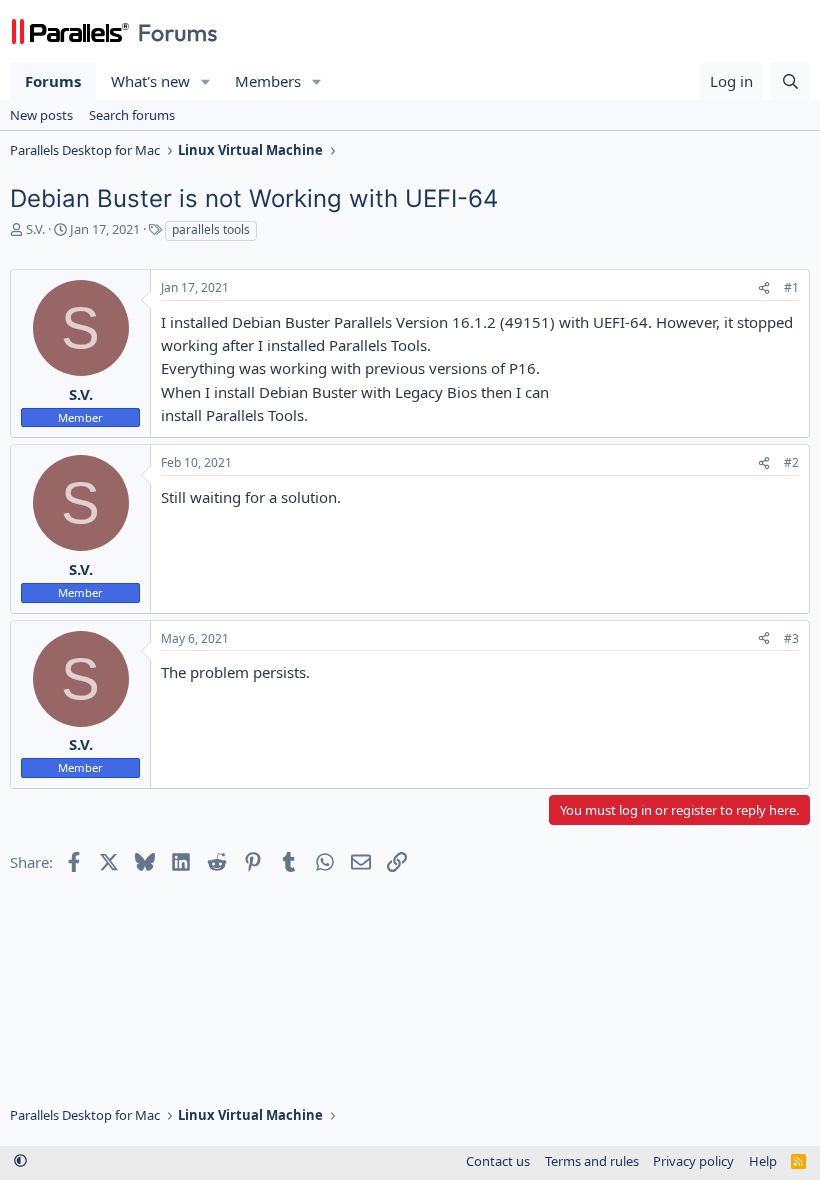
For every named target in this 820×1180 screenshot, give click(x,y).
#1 (791, 287)
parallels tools (211, 229)
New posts (41, 115)
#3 (791, 638)
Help (763, 1161)
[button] (206, 81)
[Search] (790, 81)
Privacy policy (693, 1161)
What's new (150, 81)
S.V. (35, 229)
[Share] (764, 288)
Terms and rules (592, 1161)
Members (268, 81)
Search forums (132, 115)
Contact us (498, 1161)
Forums (53, 81)
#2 (791, 462)
